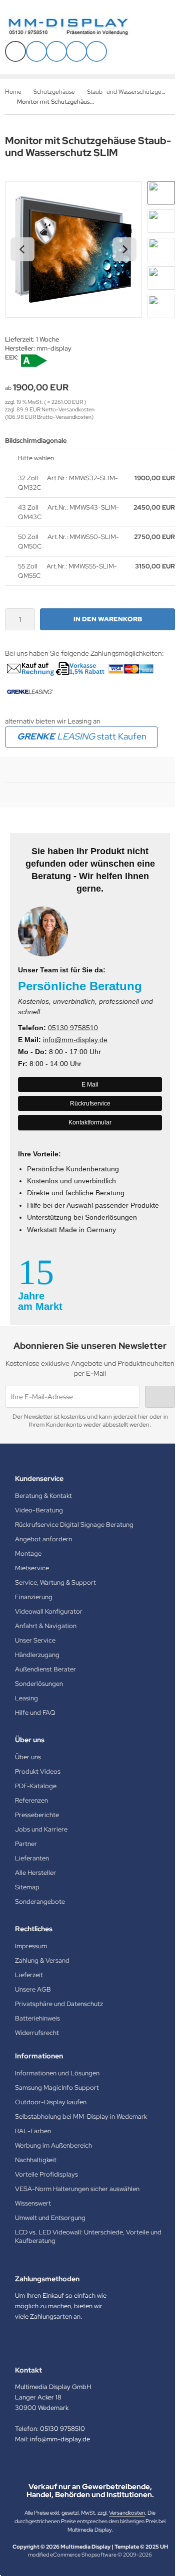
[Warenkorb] (56, 51)
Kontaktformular (90, 1122)
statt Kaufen (82, 736)
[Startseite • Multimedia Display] (80, 27)
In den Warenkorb (108, 619)
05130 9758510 (73, 1028)
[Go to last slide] (22, 249)
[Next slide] (124, 249)
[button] (161, 193)
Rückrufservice (90, 1104)
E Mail (90, 1085)
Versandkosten (127, 2513)
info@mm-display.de (75, 1040)
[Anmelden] (36, 51)
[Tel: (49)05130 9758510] (76, 51)
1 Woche (47, 339)
